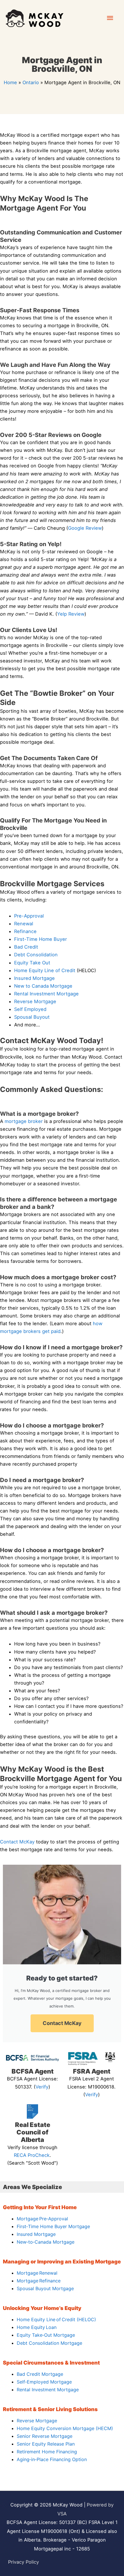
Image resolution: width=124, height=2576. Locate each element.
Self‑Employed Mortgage (44, 2382)
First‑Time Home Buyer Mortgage (53, 2226)
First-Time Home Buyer (41, 939)
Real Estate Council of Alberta (33, 2132)
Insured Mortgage (34, 978)
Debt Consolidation (36, 955)
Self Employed (30, 1009)
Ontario (31, 82)
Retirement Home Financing (47, 2452)
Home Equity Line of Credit (45, 970)
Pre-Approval (29, 916)
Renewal (24, 924)
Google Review (85, 528)
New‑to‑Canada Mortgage (46, 2242)
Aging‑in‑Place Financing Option (52, 2459)
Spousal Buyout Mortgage (45, 2288)
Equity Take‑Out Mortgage (46, 2335)
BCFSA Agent (33, 2071)
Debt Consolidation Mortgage (49, 2343)
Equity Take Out (32, 963)
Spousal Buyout (32, 1017)
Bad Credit (26, 947)
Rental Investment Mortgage (46, 994)
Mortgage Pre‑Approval (42, 2219)
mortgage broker (24, 1121)
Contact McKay (17, 1842)
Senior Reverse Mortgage (45, 2436)
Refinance (25, 931)
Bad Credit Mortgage (40, 2374)
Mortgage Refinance (39, 2281)
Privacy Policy (24, 2562)
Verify (42, 2087)
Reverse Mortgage (35, 1001)
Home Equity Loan (37, 2327)
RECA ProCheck (32, 2155)
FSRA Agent (92, 2071)
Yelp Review (71, 614)
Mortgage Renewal (37, 2273)
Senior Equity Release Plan (46, 2444)
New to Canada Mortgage (43, 986)
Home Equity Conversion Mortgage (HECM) (65, 2428)
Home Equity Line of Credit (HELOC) (56, 2319)
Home (10, 82)
